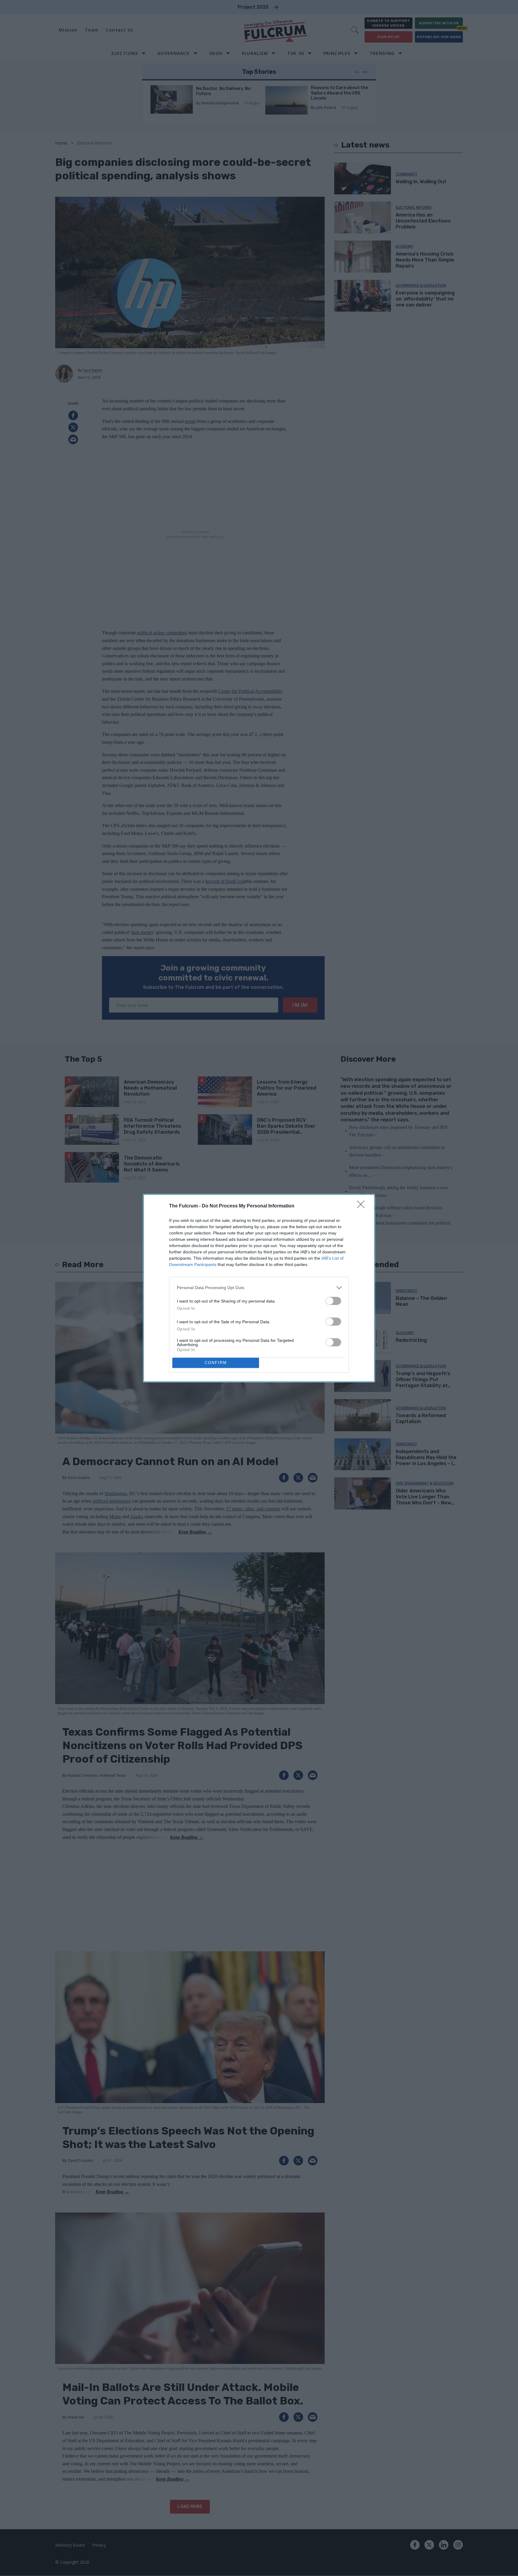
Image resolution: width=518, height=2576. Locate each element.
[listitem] (259, 1288)
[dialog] (259, 1288)
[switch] (333, 1301)
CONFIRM (216, 1363)
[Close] (363, 1206)
